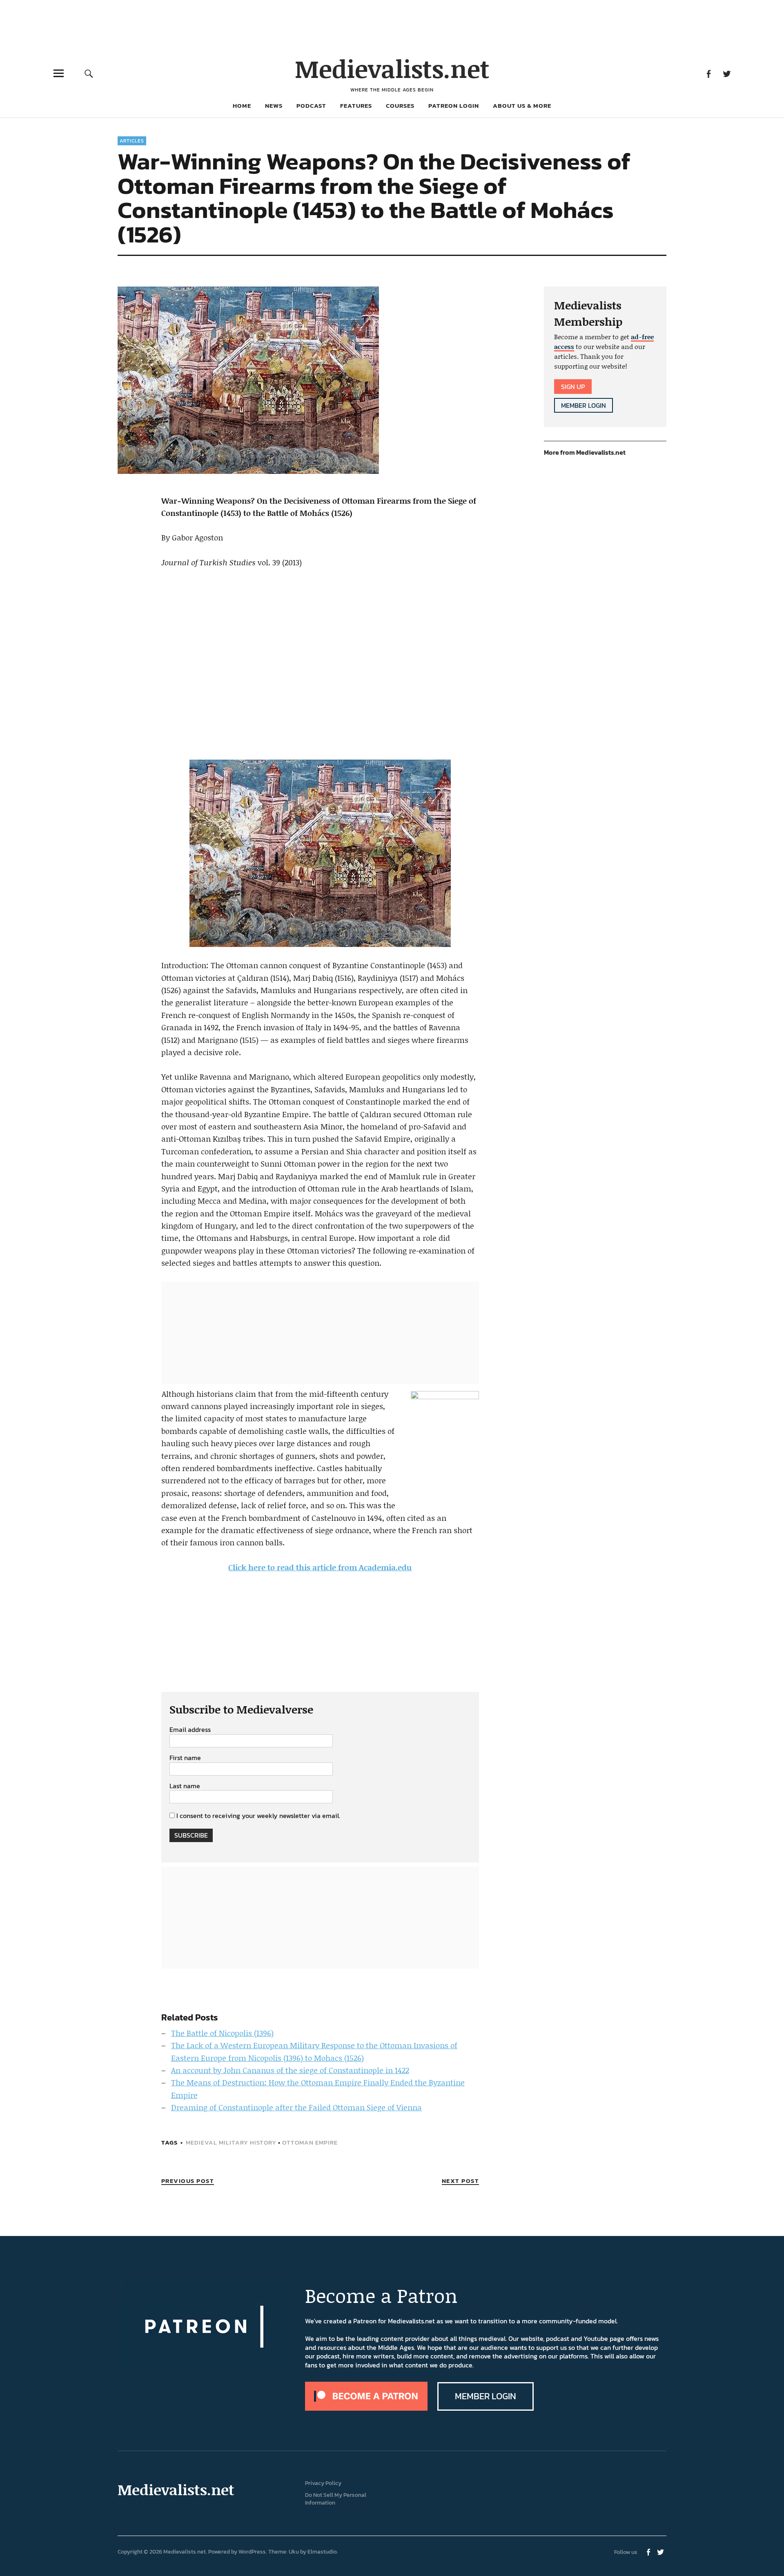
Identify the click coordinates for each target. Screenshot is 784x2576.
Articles (132, 141)
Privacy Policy (323, 2483)
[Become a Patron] (366, 2408)
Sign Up (573, 387)
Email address (190, 1730)
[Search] (89, 73)
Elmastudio (322, 2552)
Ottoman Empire (310, 2142)
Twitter (727, 73)
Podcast (311, 106)
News (274, 106)
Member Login (584, 405)
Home (242, 106)
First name (185, 1758)
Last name (185, 1786)
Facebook (708, 73)
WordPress (252, 2552)
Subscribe (191, 1835)
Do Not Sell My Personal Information (336, 2499)
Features (356, 106)
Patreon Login (454, 106)
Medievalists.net (392, 68)
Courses (400, 106)
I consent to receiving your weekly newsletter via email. (258, 1816)
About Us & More (522, 106)
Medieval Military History (231, 2142)
